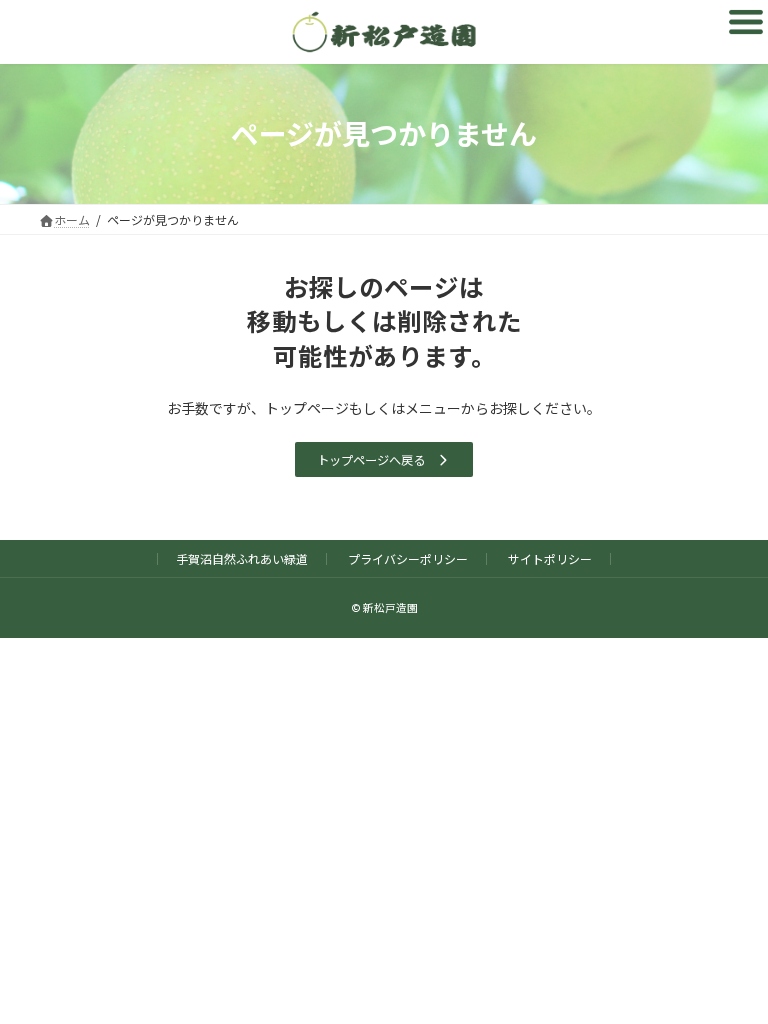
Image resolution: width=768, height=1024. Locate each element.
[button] (383, 459)
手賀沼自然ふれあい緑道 (242, 558)
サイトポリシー (550, 558)
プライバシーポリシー (408, 558)
